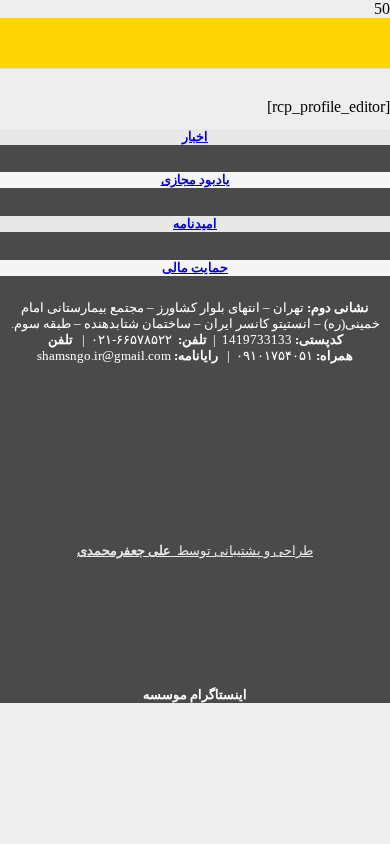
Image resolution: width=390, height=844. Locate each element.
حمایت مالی (195, 268)
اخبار (195, 137)
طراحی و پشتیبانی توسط (195, 551)
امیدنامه (195, 224)
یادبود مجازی (195, 180)
